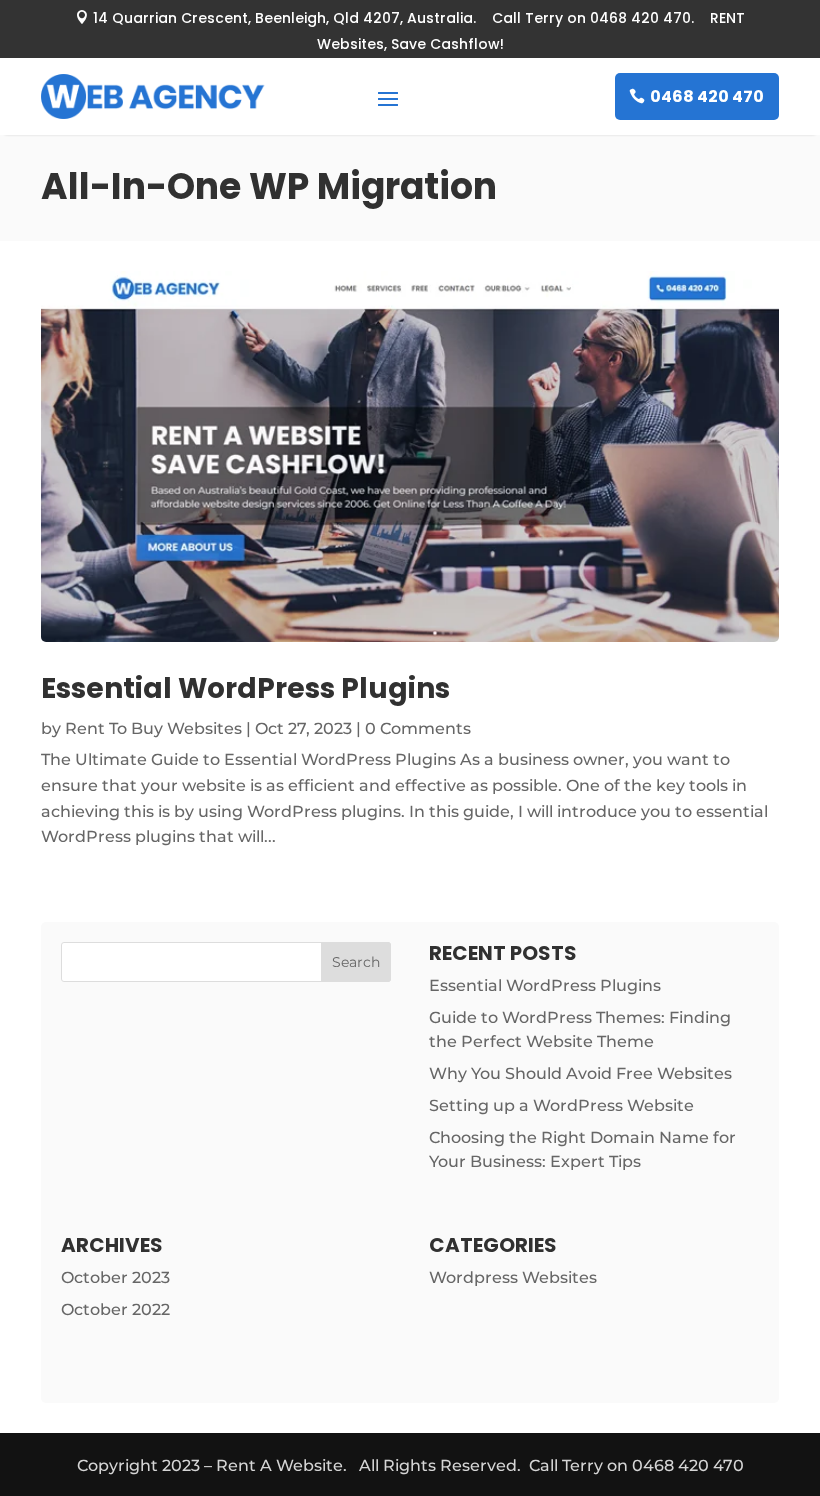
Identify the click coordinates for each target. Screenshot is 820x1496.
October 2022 (115, 1309)
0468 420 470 (707, 96)
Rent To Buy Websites (153, 728)
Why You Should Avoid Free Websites (580, 1073)
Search (356, 962)
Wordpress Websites (513, 1277)
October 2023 (115, 1277)
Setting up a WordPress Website (561, 1105)
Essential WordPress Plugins (245, 688)
